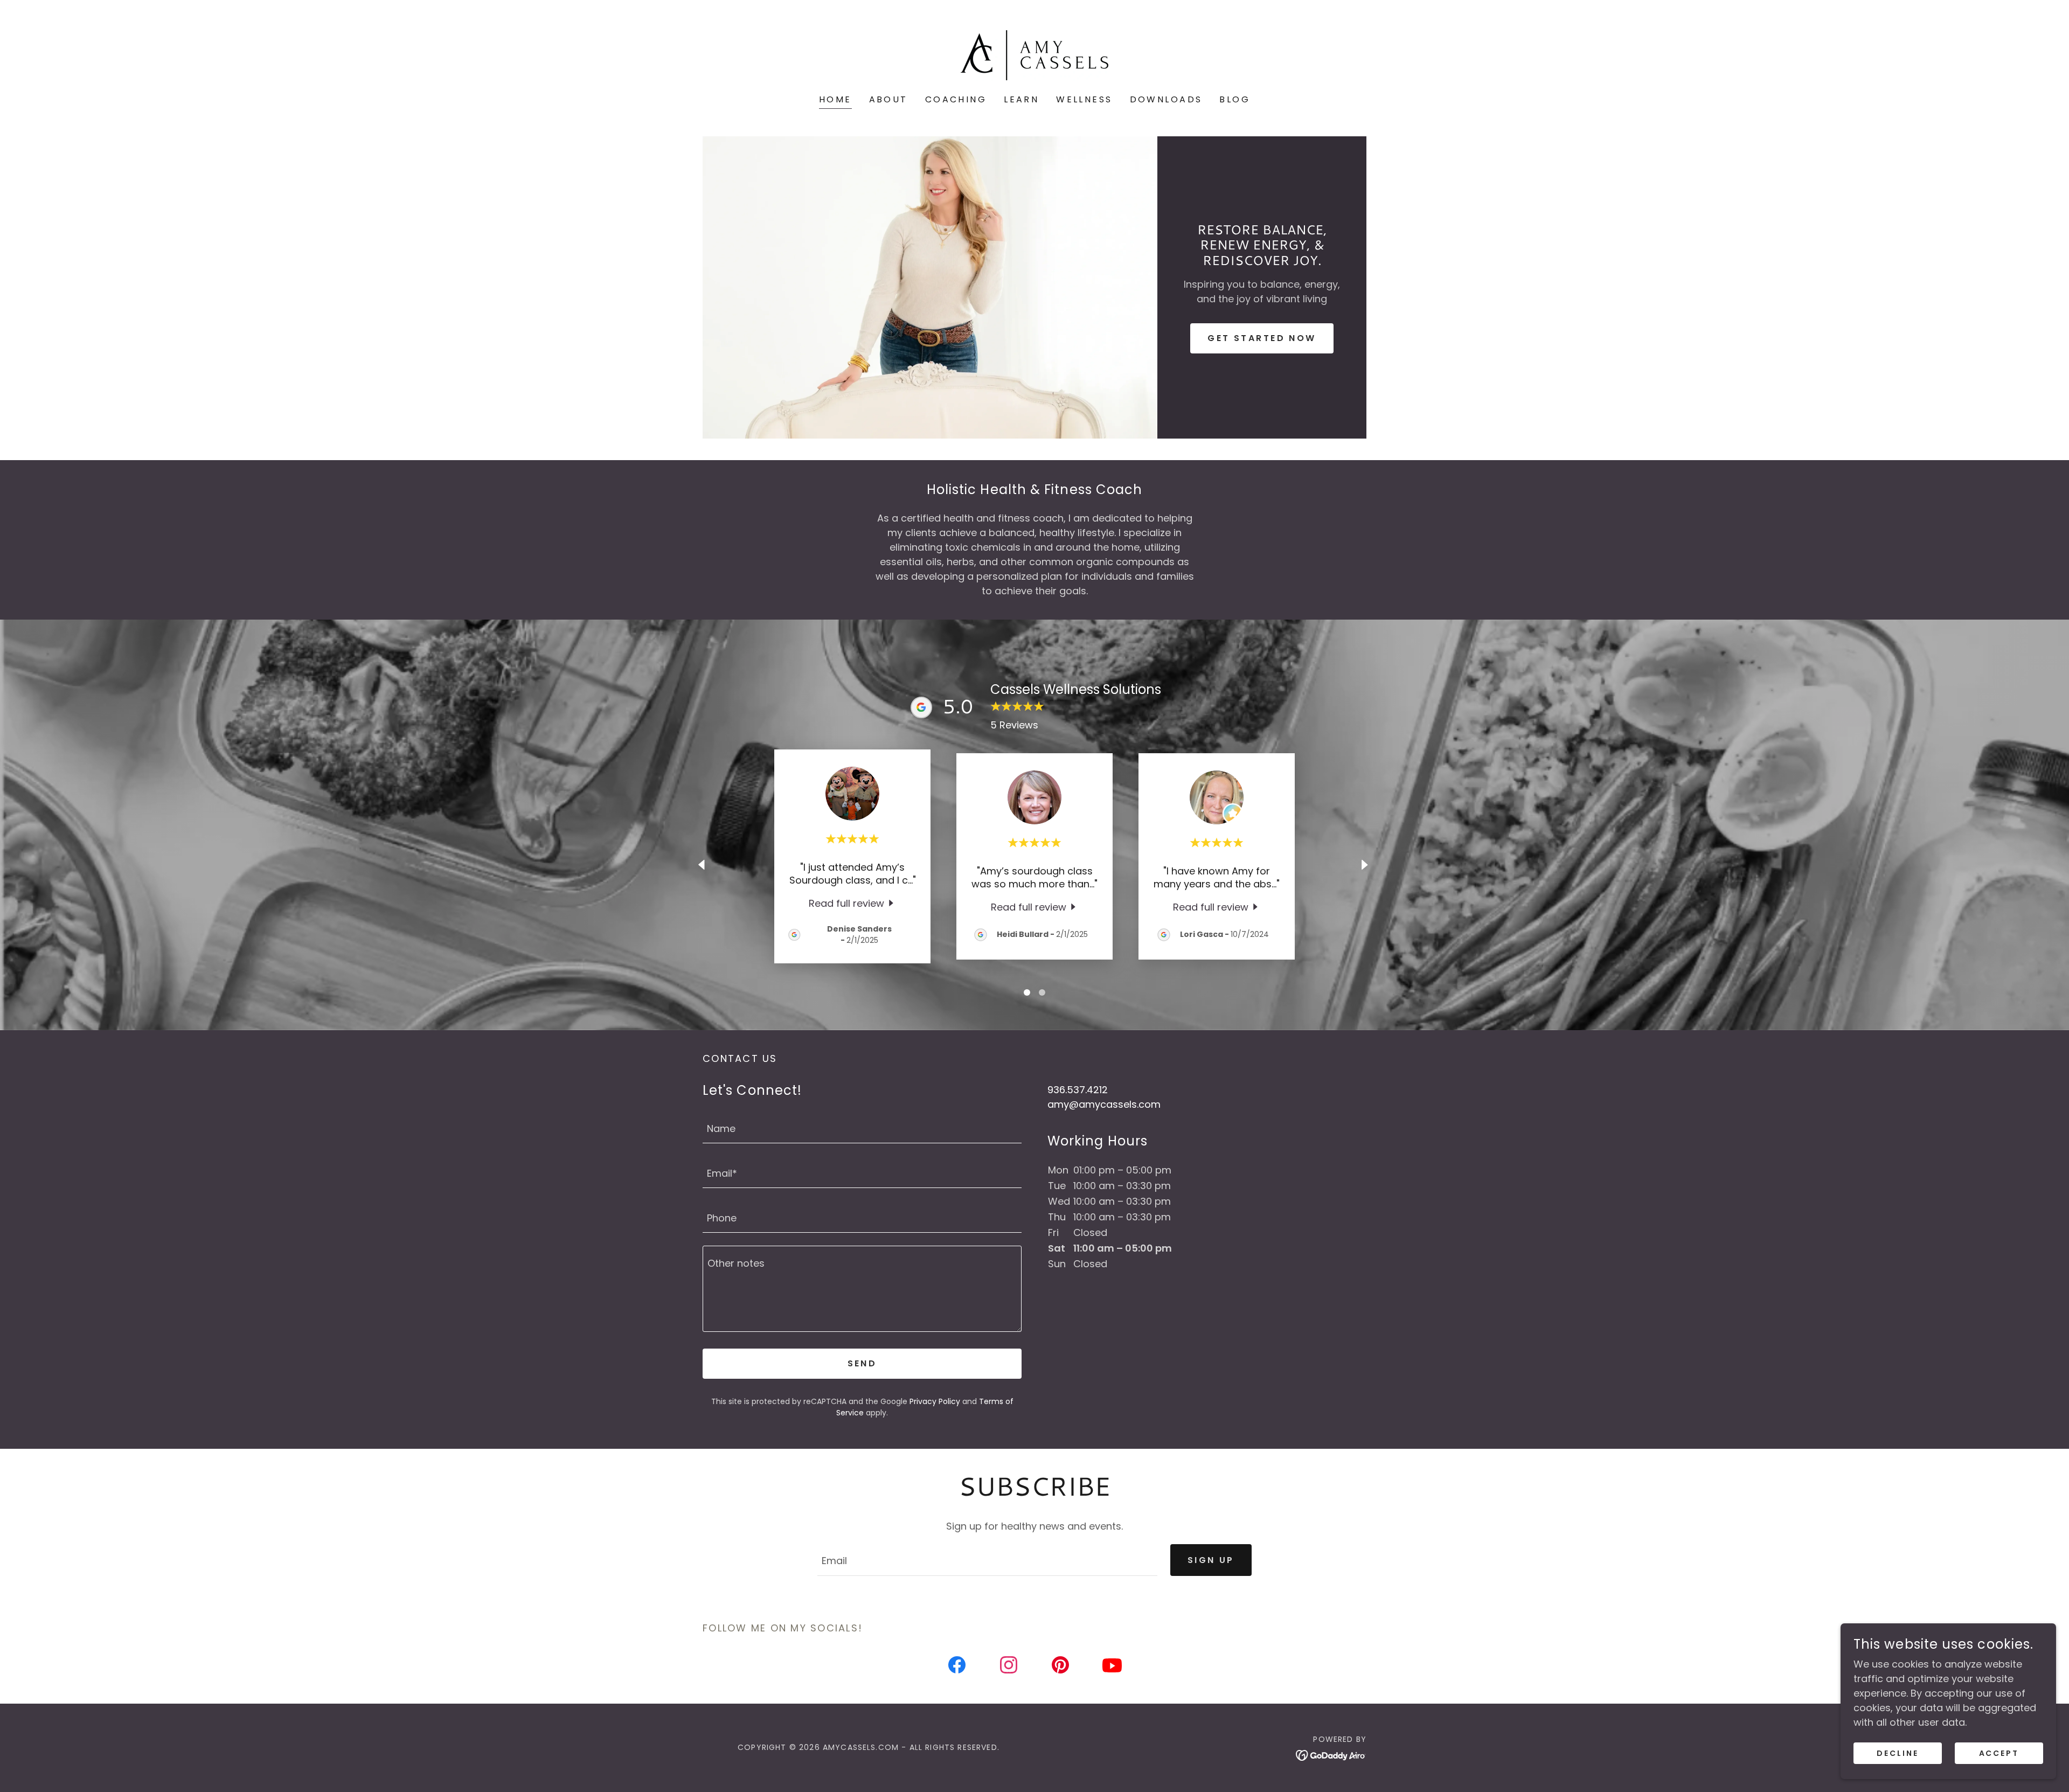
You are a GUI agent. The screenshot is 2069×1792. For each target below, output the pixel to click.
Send (862, 1363)
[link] (1034, 54)
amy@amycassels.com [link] (1104, 1104)
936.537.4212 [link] (1078, 1090)
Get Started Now (1262, 338)
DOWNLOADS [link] (1166, 99)
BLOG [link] (1235, 99)
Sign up (1211, 1560)
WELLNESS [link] (1084, 99)
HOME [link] (835, 99)
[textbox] (862, 1127)
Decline (1898, 1753)
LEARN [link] (1021, 99)
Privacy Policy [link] (935, 1401)
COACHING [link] (956, 99)
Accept (1999, 1753)
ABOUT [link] (888, 99)
